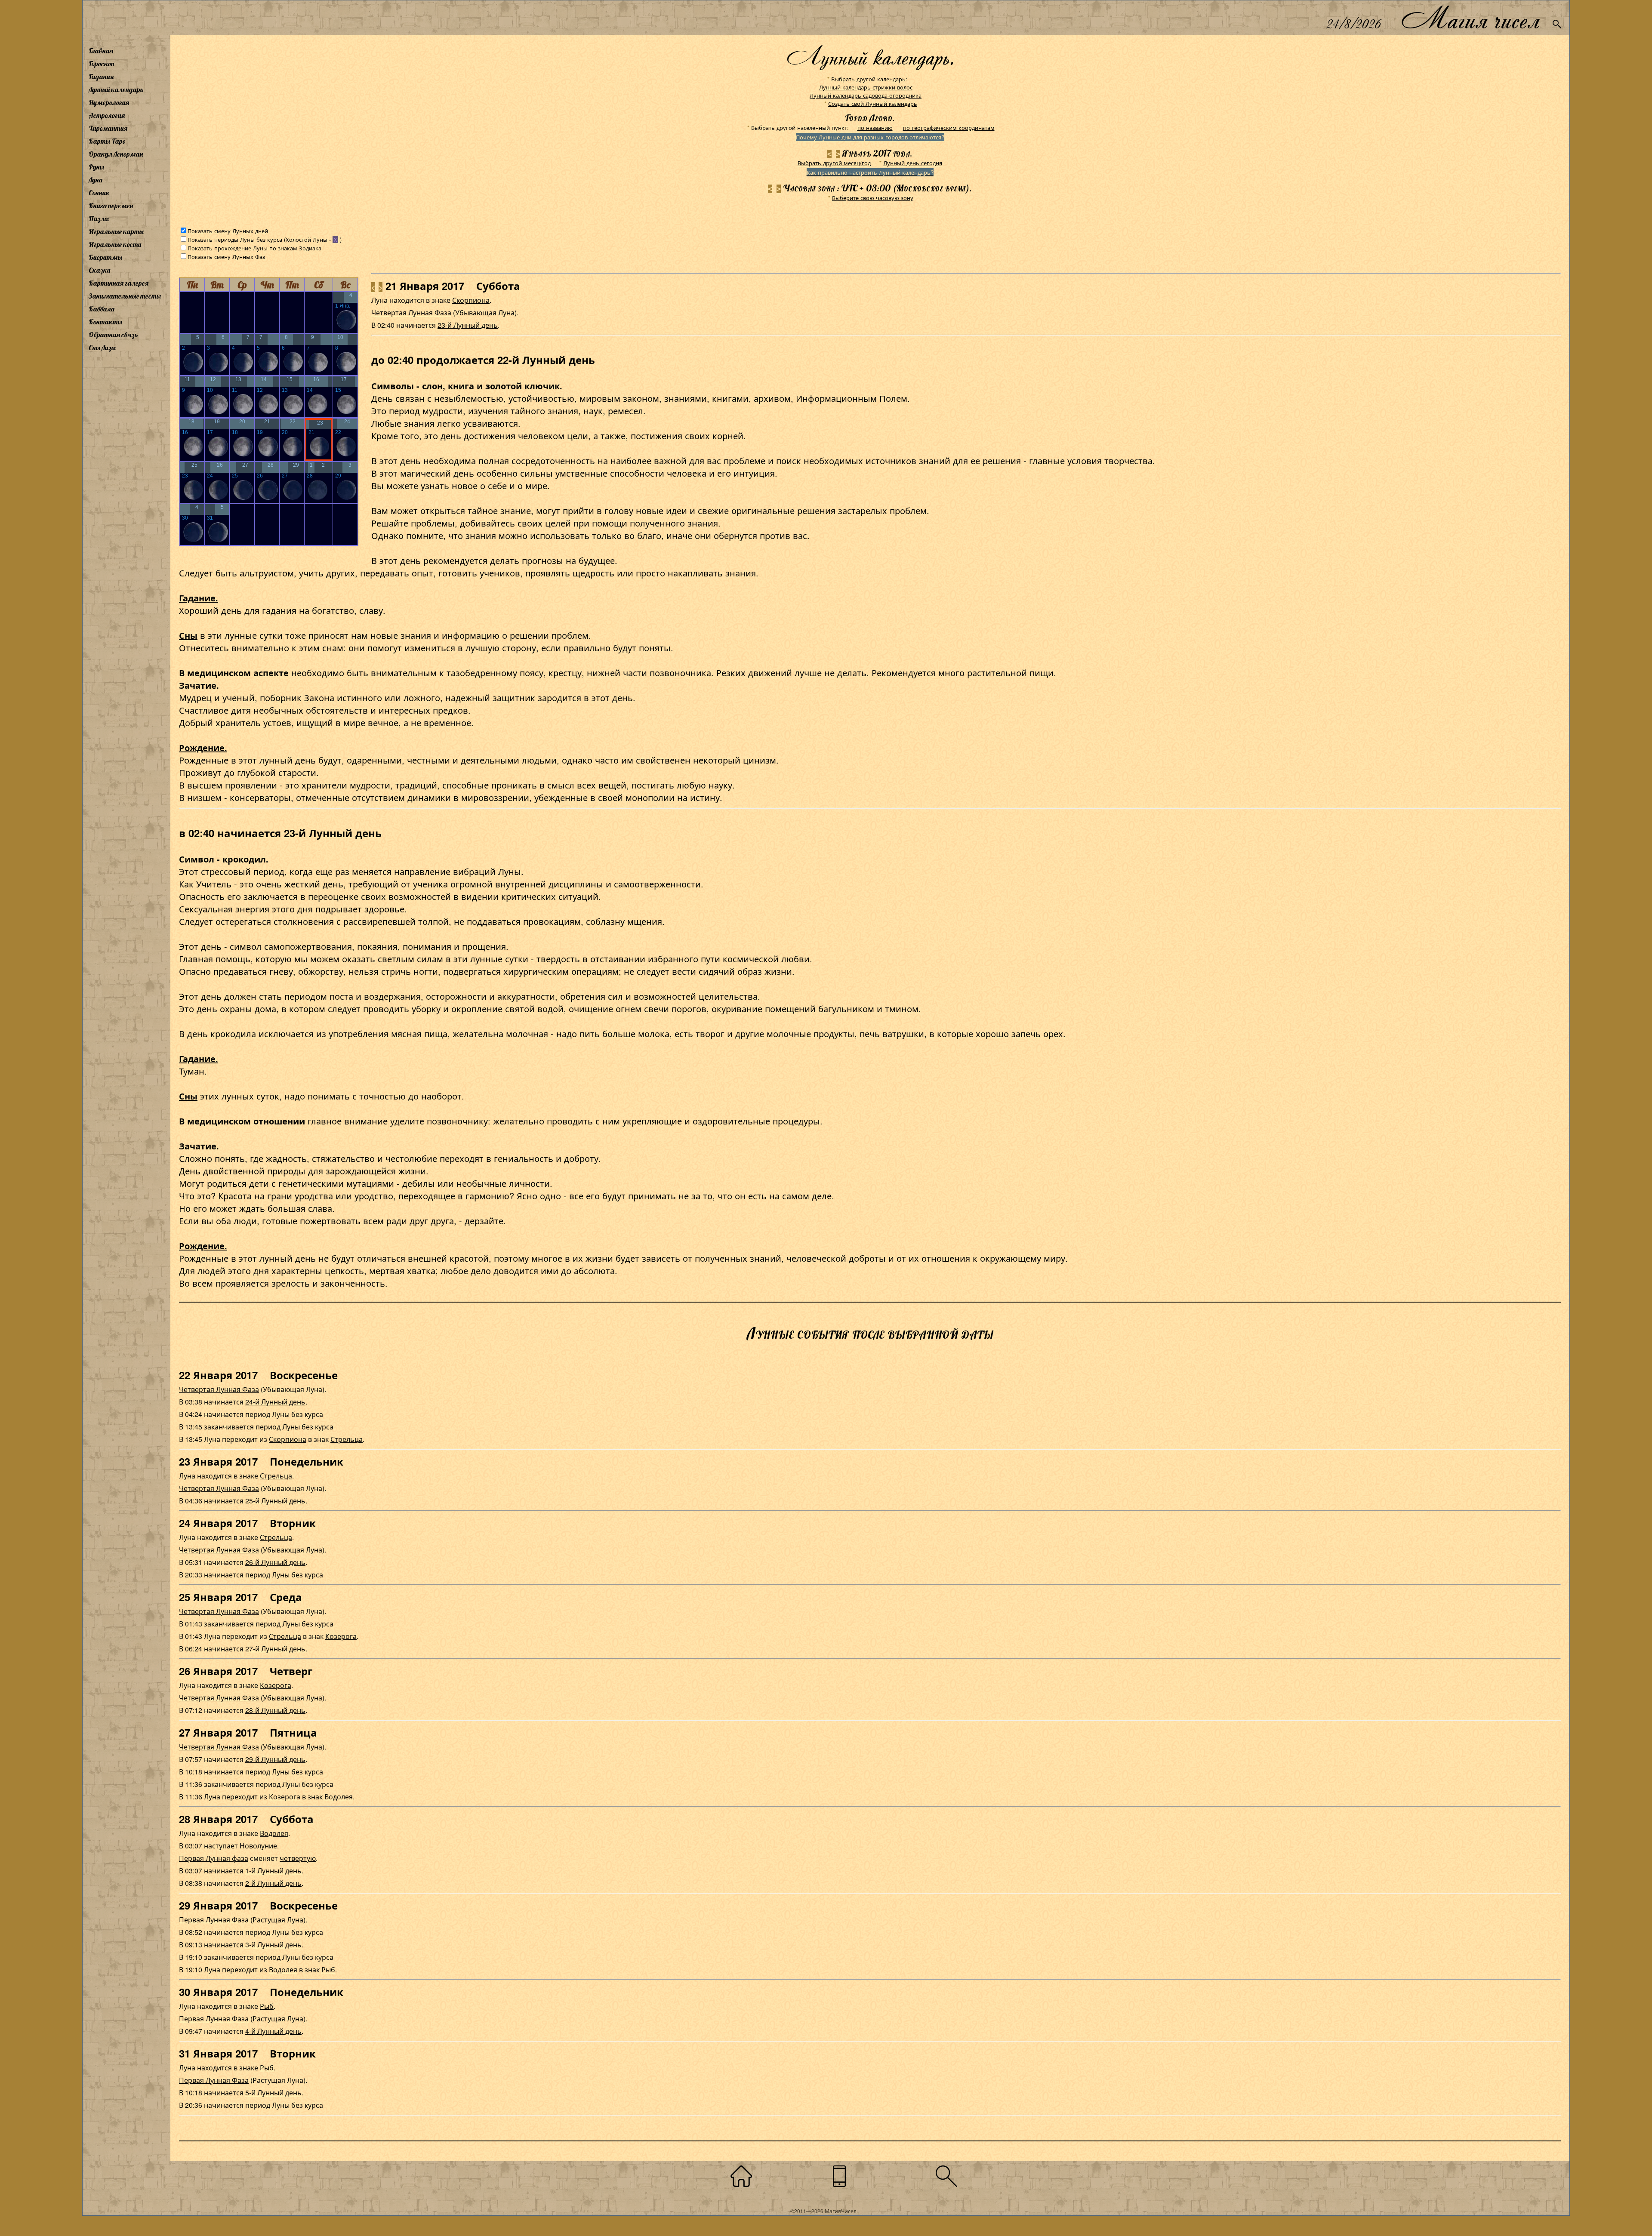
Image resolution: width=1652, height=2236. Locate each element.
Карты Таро (107, 141)
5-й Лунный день (273, 2093)
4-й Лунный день (273, 2031)
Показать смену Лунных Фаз (226, 257)
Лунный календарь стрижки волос (866, 87)
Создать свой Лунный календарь (873, 103)
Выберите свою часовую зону (873, 198)
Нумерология (109, 102)
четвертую (298, 1858)
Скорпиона (471, 300)
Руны (96, 167)
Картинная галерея (119, 283)
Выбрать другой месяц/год (834, 163)
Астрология (107, 115)
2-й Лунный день (273, 1883)
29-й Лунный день (275, 1759)
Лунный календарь (116, 89)
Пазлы (99, 219)
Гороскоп (102, 64)
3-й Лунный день (273, 1945)
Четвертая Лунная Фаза (411, 313)
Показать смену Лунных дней (228, 231)
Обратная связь (113, 335)
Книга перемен (111, 206)
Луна (96, 180)
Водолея (339, 1797)
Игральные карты (116, 231)
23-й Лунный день (468, 325)
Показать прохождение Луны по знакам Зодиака (254, 248)
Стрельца (347, 1439)
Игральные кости (115, 244)
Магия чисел (1470, 18)
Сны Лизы (102, 348)
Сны (188, 635)
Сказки (99, 270)
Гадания (101, 77)
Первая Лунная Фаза (214, 1920)
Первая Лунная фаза (214, 1858)
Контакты (105, 322)
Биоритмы (105, 257)
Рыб (328, 1970)
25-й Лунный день (275, 1501)
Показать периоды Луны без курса (235, 239)
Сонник (99, 193)
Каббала (102, 309)
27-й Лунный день (275, 1649)
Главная (101, 51)
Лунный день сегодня (913, 163)
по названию (875, 128)
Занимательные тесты (125, 296)
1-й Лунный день (273, 1871)
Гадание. (199, 598)
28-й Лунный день (275, 1710)
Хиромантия (108, 128)
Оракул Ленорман (116, 154)
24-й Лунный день (275, 1402)
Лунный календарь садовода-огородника (866, 95)
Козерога (341, 1636)
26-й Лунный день (275, 1562)
